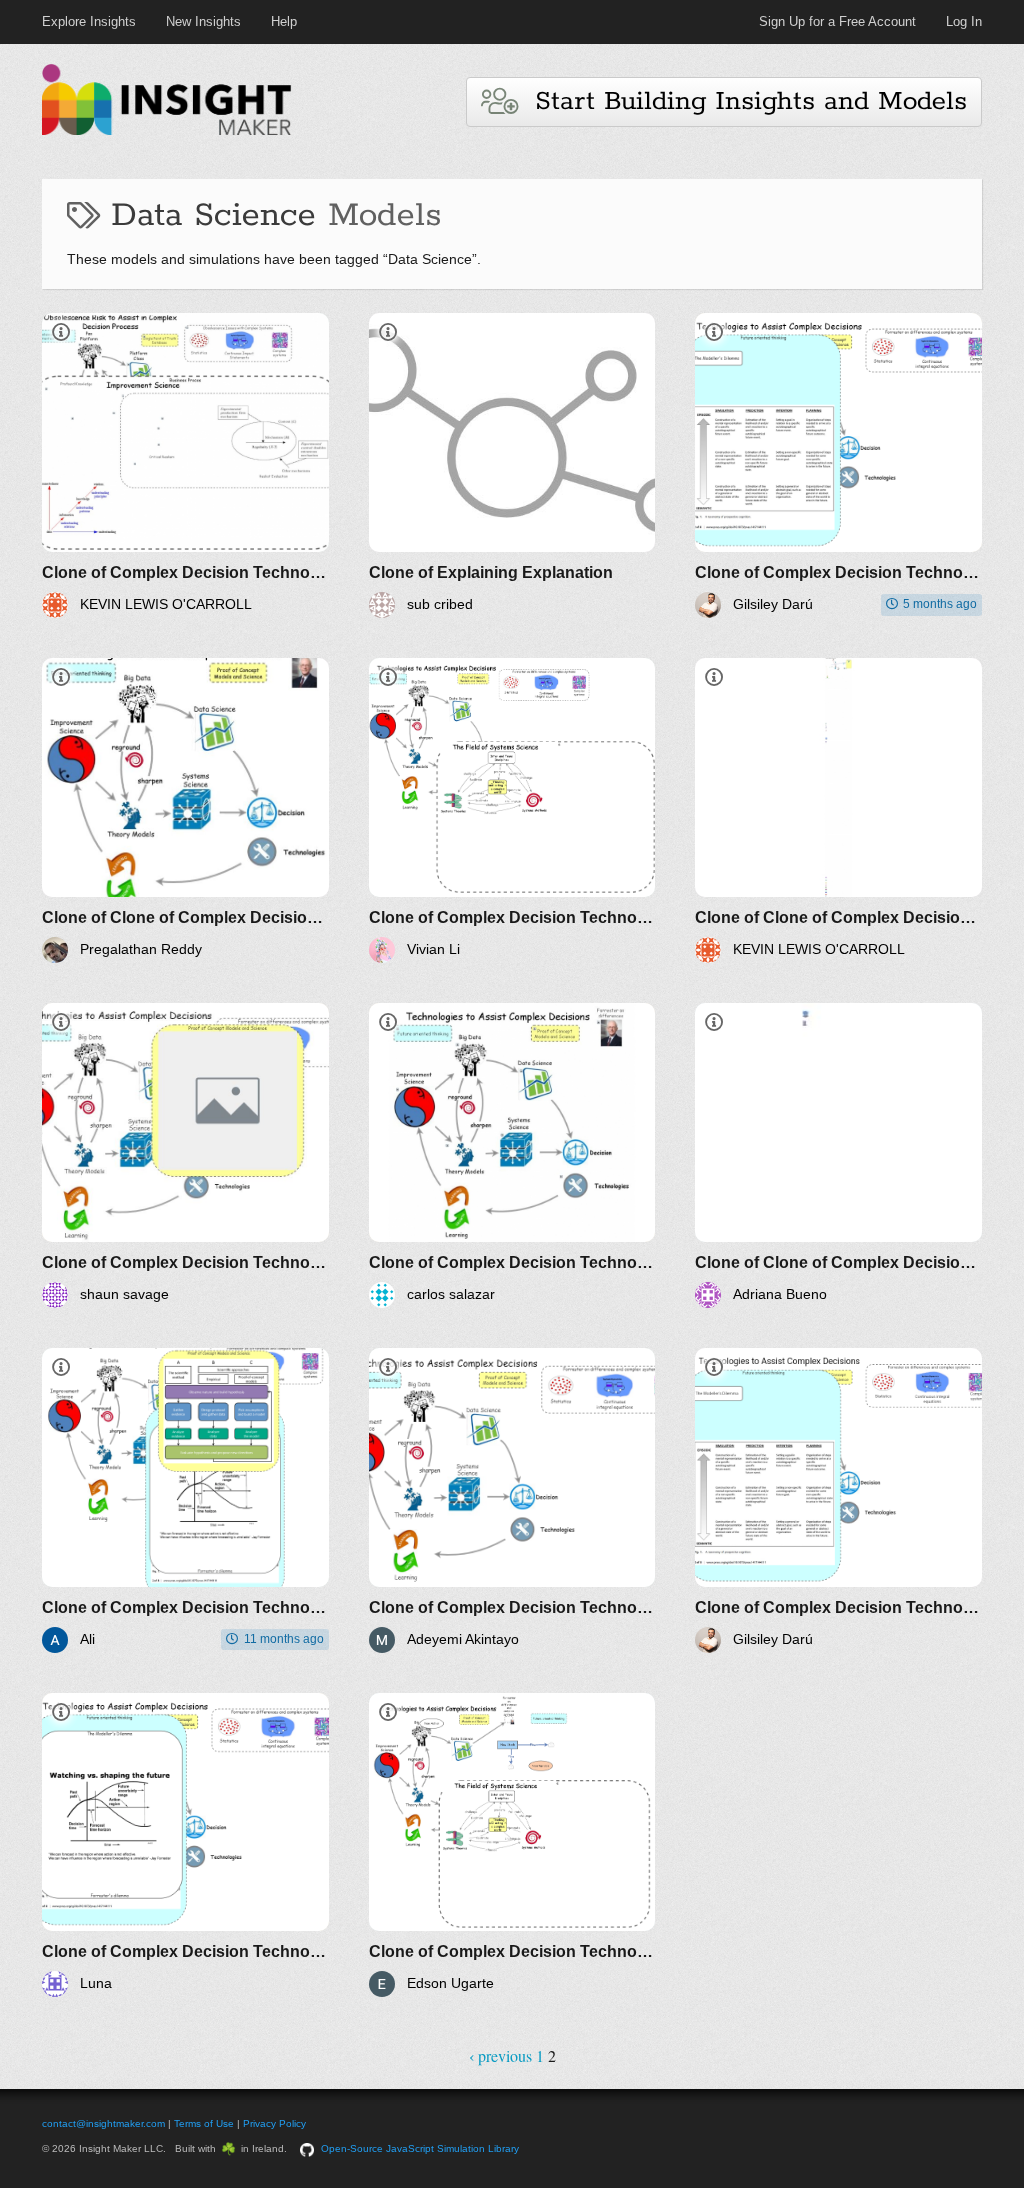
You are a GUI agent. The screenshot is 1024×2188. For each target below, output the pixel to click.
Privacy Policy (274, 2123)
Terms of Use (204, 2123)
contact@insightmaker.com (103, 2123)
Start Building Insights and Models (742, 101)
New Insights (203, 21)
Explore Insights (89, 21)
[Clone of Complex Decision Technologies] (185, 465)
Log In (964, 21)
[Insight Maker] (167, 132)
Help (284, 21)
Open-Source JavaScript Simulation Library (420, 2148)
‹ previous (500, 2055)
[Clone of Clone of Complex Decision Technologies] (185, 810)
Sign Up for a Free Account (837, 21)
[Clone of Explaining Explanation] (512, 465)
